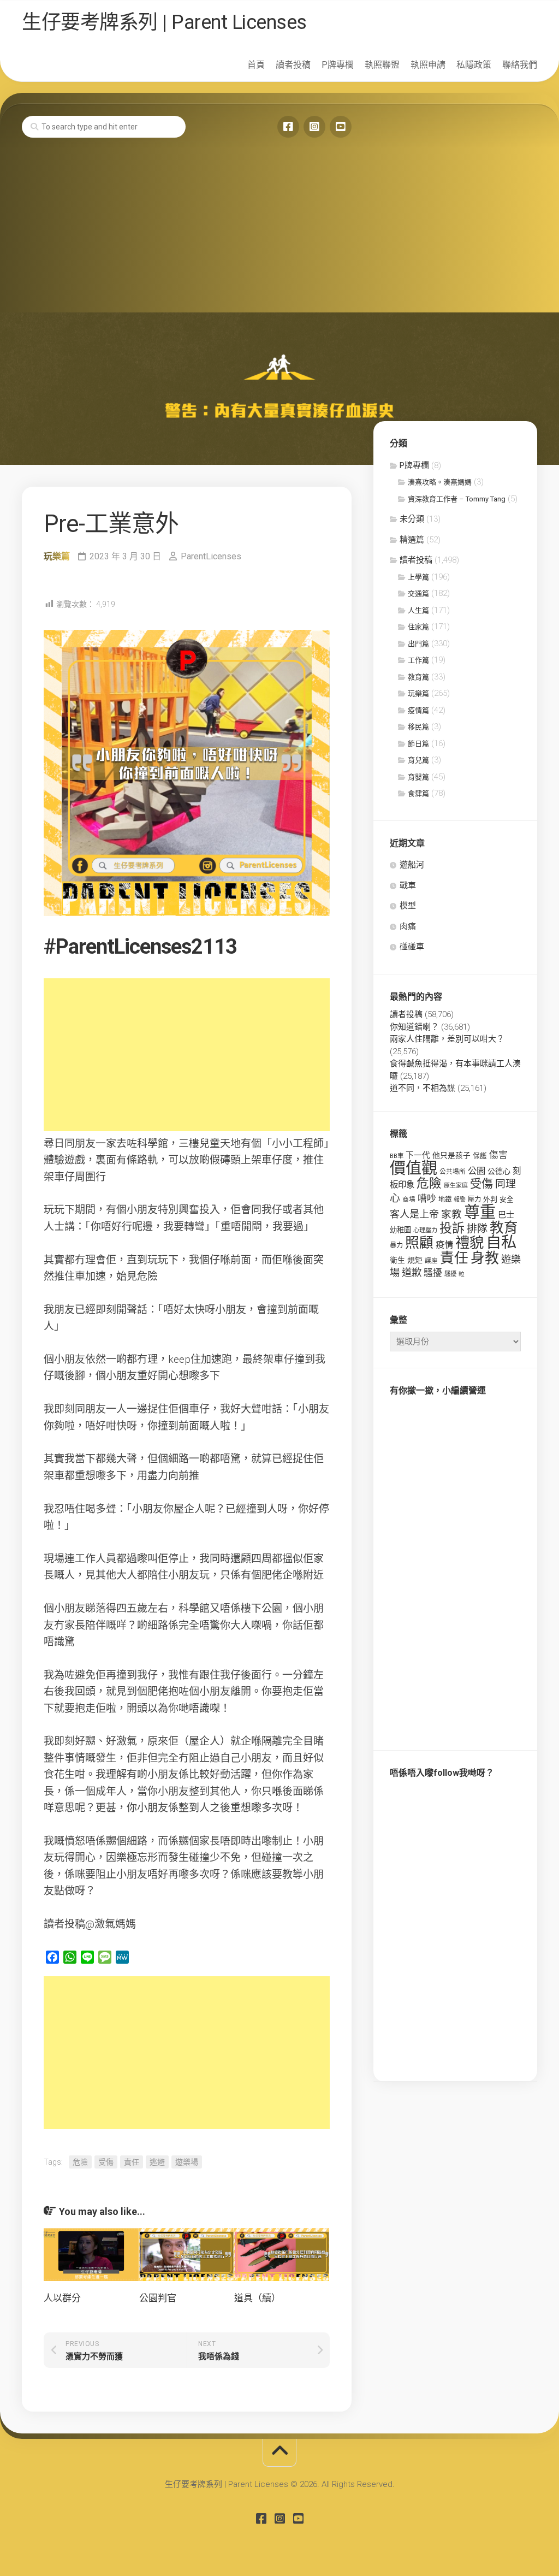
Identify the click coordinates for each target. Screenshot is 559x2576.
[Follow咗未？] (314, 127)
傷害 (498, 1155)
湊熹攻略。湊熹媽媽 (440, 482)
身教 (485, 1258)
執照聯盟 (382, 65)
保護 (480, 1156)
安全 (507, 1199)
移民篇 (418, 727)
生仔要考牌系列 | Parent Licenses (164, 22)
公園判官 (158, 2298)
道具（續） (257, 2298)
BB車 (397, 1156)
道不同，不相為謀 (423, 1088)
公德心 (499, 1171)
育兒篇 (418, 760)
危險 (80, 2162)
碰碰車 (412, 947)
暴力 (396, 1245)
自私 (501, 1242)
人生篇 (418, 610)
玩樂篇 (57, 556)
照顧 (419, 1243)
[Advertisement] (279, 231)
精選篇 (412, 540)
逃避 (157, 2162)
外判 (490, 1199)
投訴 (452, 1228)
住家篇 (418, 627)
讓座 (431, 1261)
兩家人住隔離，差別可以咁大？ (447, 1039)
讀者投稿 (293, 65)
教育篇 (418, 677)
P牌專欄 (338, 65)
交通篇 (418, 593)
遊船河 (412, 865)
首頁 (256, 65)
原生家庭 (456, 1186)
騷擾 (433, 1273)
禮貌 (469, 1242)
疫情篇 (418, 710)
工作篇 (418, 660)
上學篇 (418, 577)
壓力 (474, 1200)
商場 (409, 1200)
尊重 (480, 1212)
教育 (504, 1227)
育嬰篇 (418, 777)
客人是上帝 (414, 1214)
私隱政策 (474, 65)
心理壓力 (425, 1230)
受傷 (106, 2162)
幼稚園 (400, 1230)
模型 (408, 906)
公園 (477, 1171)
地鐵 (445, 1200)
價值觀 (414, 1168)
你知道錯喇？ (414, 1027)
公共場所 (453, 1172)
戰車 (408, 885)
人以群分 (62, 2298)
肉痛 (408, 926)
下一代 (418, 1155)
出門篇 (418, 644)
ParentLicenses (211, 556)
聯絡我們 (520, 65)
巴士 (506, 1215)
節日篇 (418, 744)
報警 (460, 1200)
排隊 (477, 1229)
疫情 (444, 1245)
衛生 (397, 1260)
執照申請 (428, 65)
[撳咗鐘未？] (341, 127)
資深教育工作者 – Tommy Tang (457, 499)
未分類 (412, 519)
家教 (451, 1214)
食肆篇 (418, 793)
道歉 (412, 1273)
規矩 (415, 1260)
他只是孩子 (451, 1155)
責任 (132, 2162)
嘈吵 (427, 1198)
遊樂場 (187, 2162)
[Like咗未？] (288, 127)
